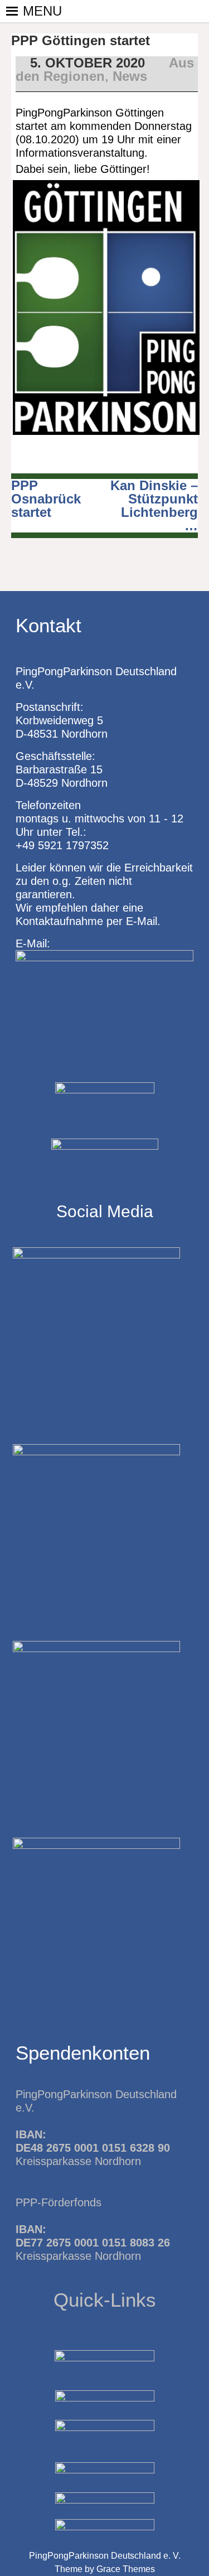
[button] (42, 11)
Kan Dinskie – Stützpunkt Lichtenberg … (154, 505)
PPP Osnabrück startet (46, 499)
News (130, 76)
